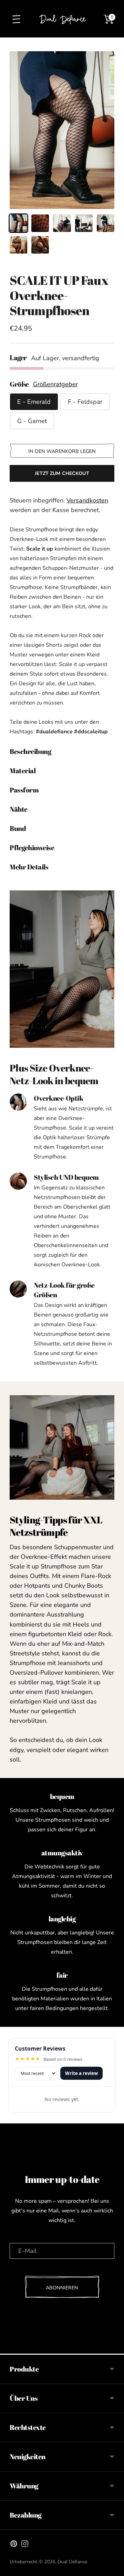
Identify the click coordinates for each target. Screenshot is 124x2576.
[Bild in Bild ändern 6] (18, 245)
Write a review (81, 2073)
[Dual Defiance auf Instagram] (25, 2545)
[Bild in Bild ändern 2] (40, 223)
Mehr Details (29, 867)
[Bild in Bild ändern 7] (40, 245)
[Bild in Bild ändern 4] (84, 223)
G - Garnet (32, 421)
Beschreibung (30, 751)
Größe (19, 384)
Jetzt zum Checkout (62, 473)
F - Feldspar (85, 402)
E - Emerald (34, 402)
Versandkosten (87, 500)
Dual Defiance (72, 2562)
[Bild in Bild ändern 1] (18, 223)
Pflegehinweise (32, 848)
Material (23, 771)
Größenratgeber (55, 384)
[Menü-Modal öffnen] (16, 19)
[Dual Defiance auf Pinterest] (14, 2545)
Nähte (19, 809)
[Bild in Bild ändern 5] (106, 223)
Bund (18, 828)
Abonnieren (62, 2288)
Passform (24, 790)
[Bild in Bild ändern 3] (62, 223)
